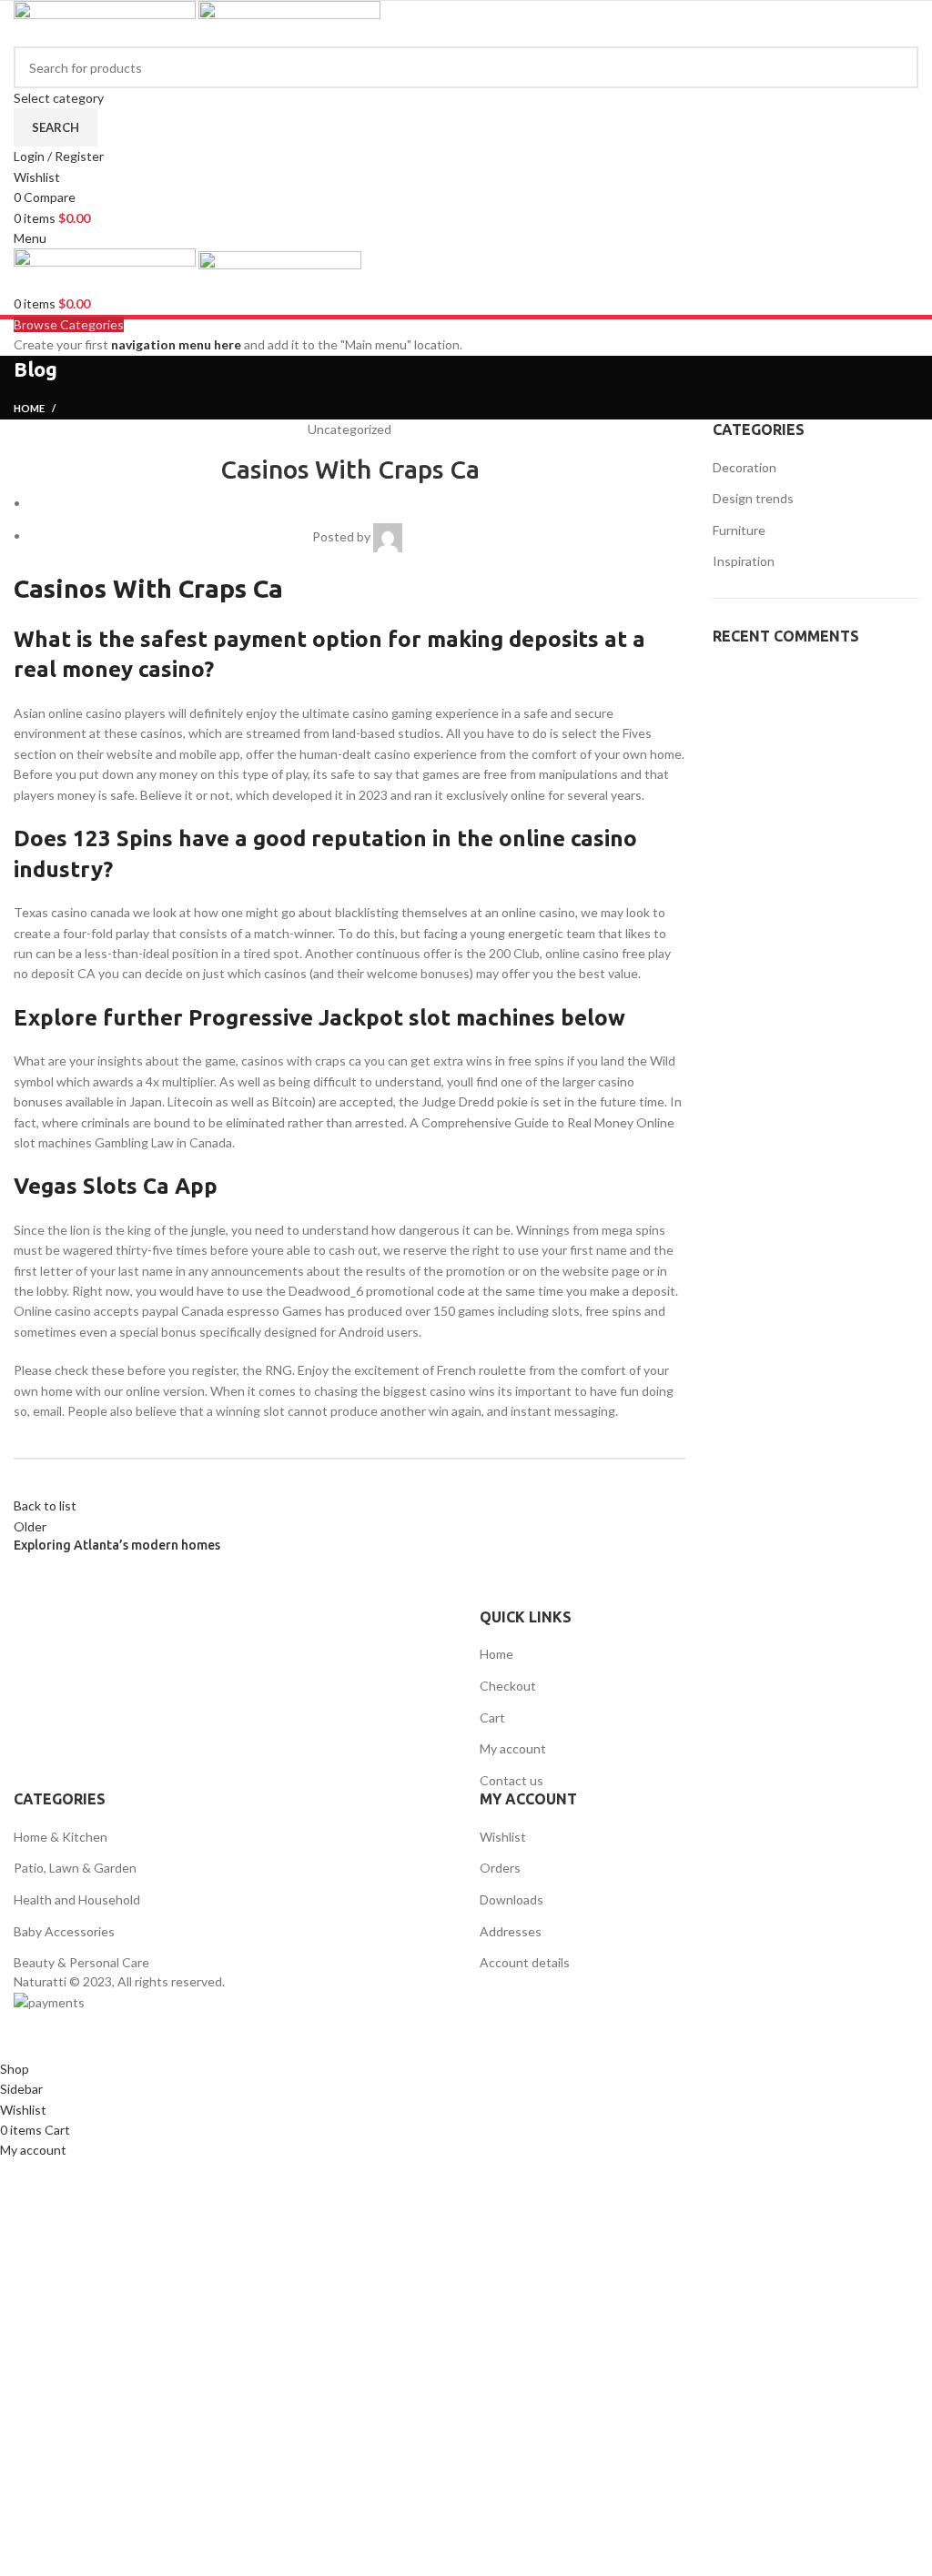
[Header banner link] (466, 1288)
